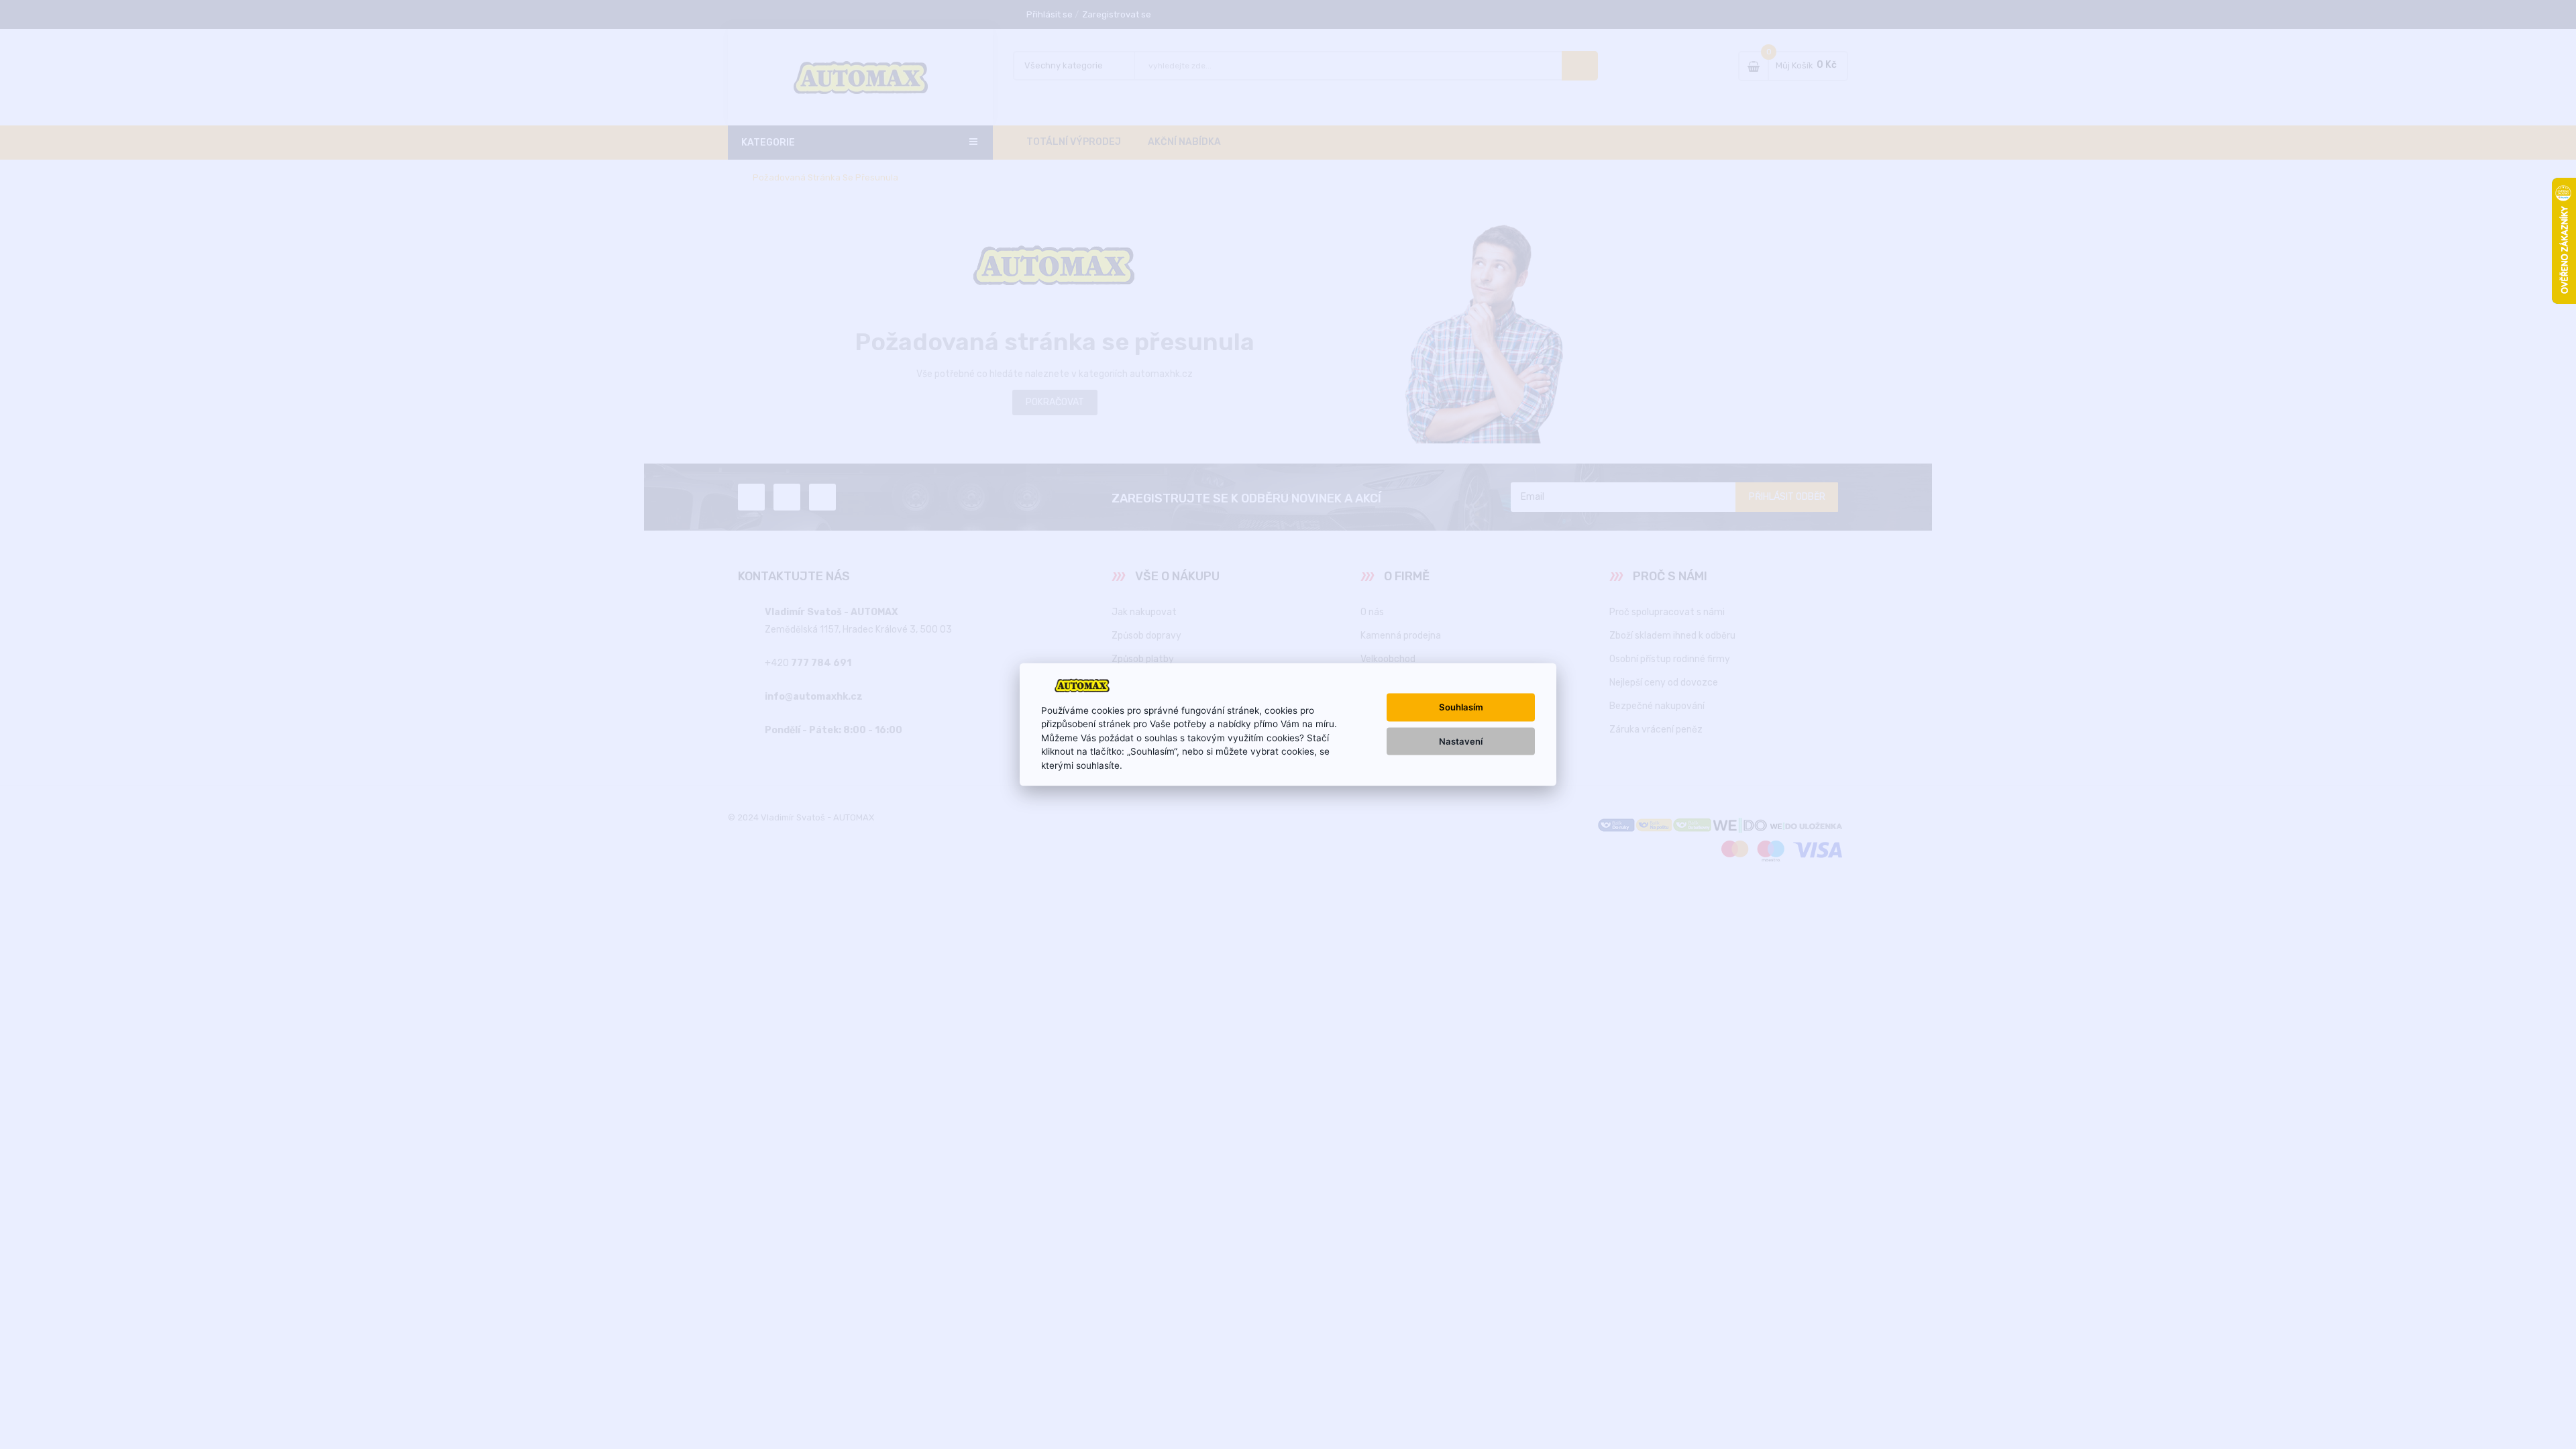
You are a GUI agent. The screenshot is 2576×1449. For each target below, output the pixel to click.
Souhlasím (1461, 707)
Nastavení (1461, 741)
